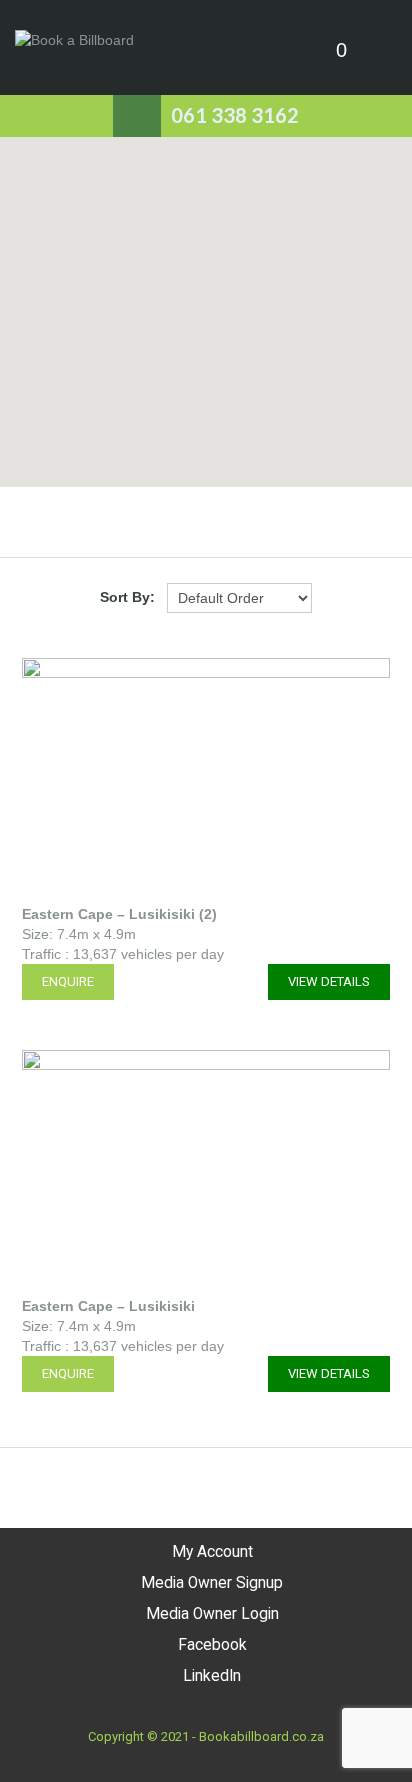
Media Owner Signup (212, 1583)
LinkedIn (212, 1676)
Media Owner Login (212, 1614)
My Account (212, 1552)
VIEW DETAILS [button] (329, 981)
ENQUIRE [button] (68, 981)
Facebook (212, 1645)
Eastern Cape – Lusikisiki (108, 1306)
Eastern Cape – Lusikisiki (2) (119, 914)
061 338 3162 (235, 115)
